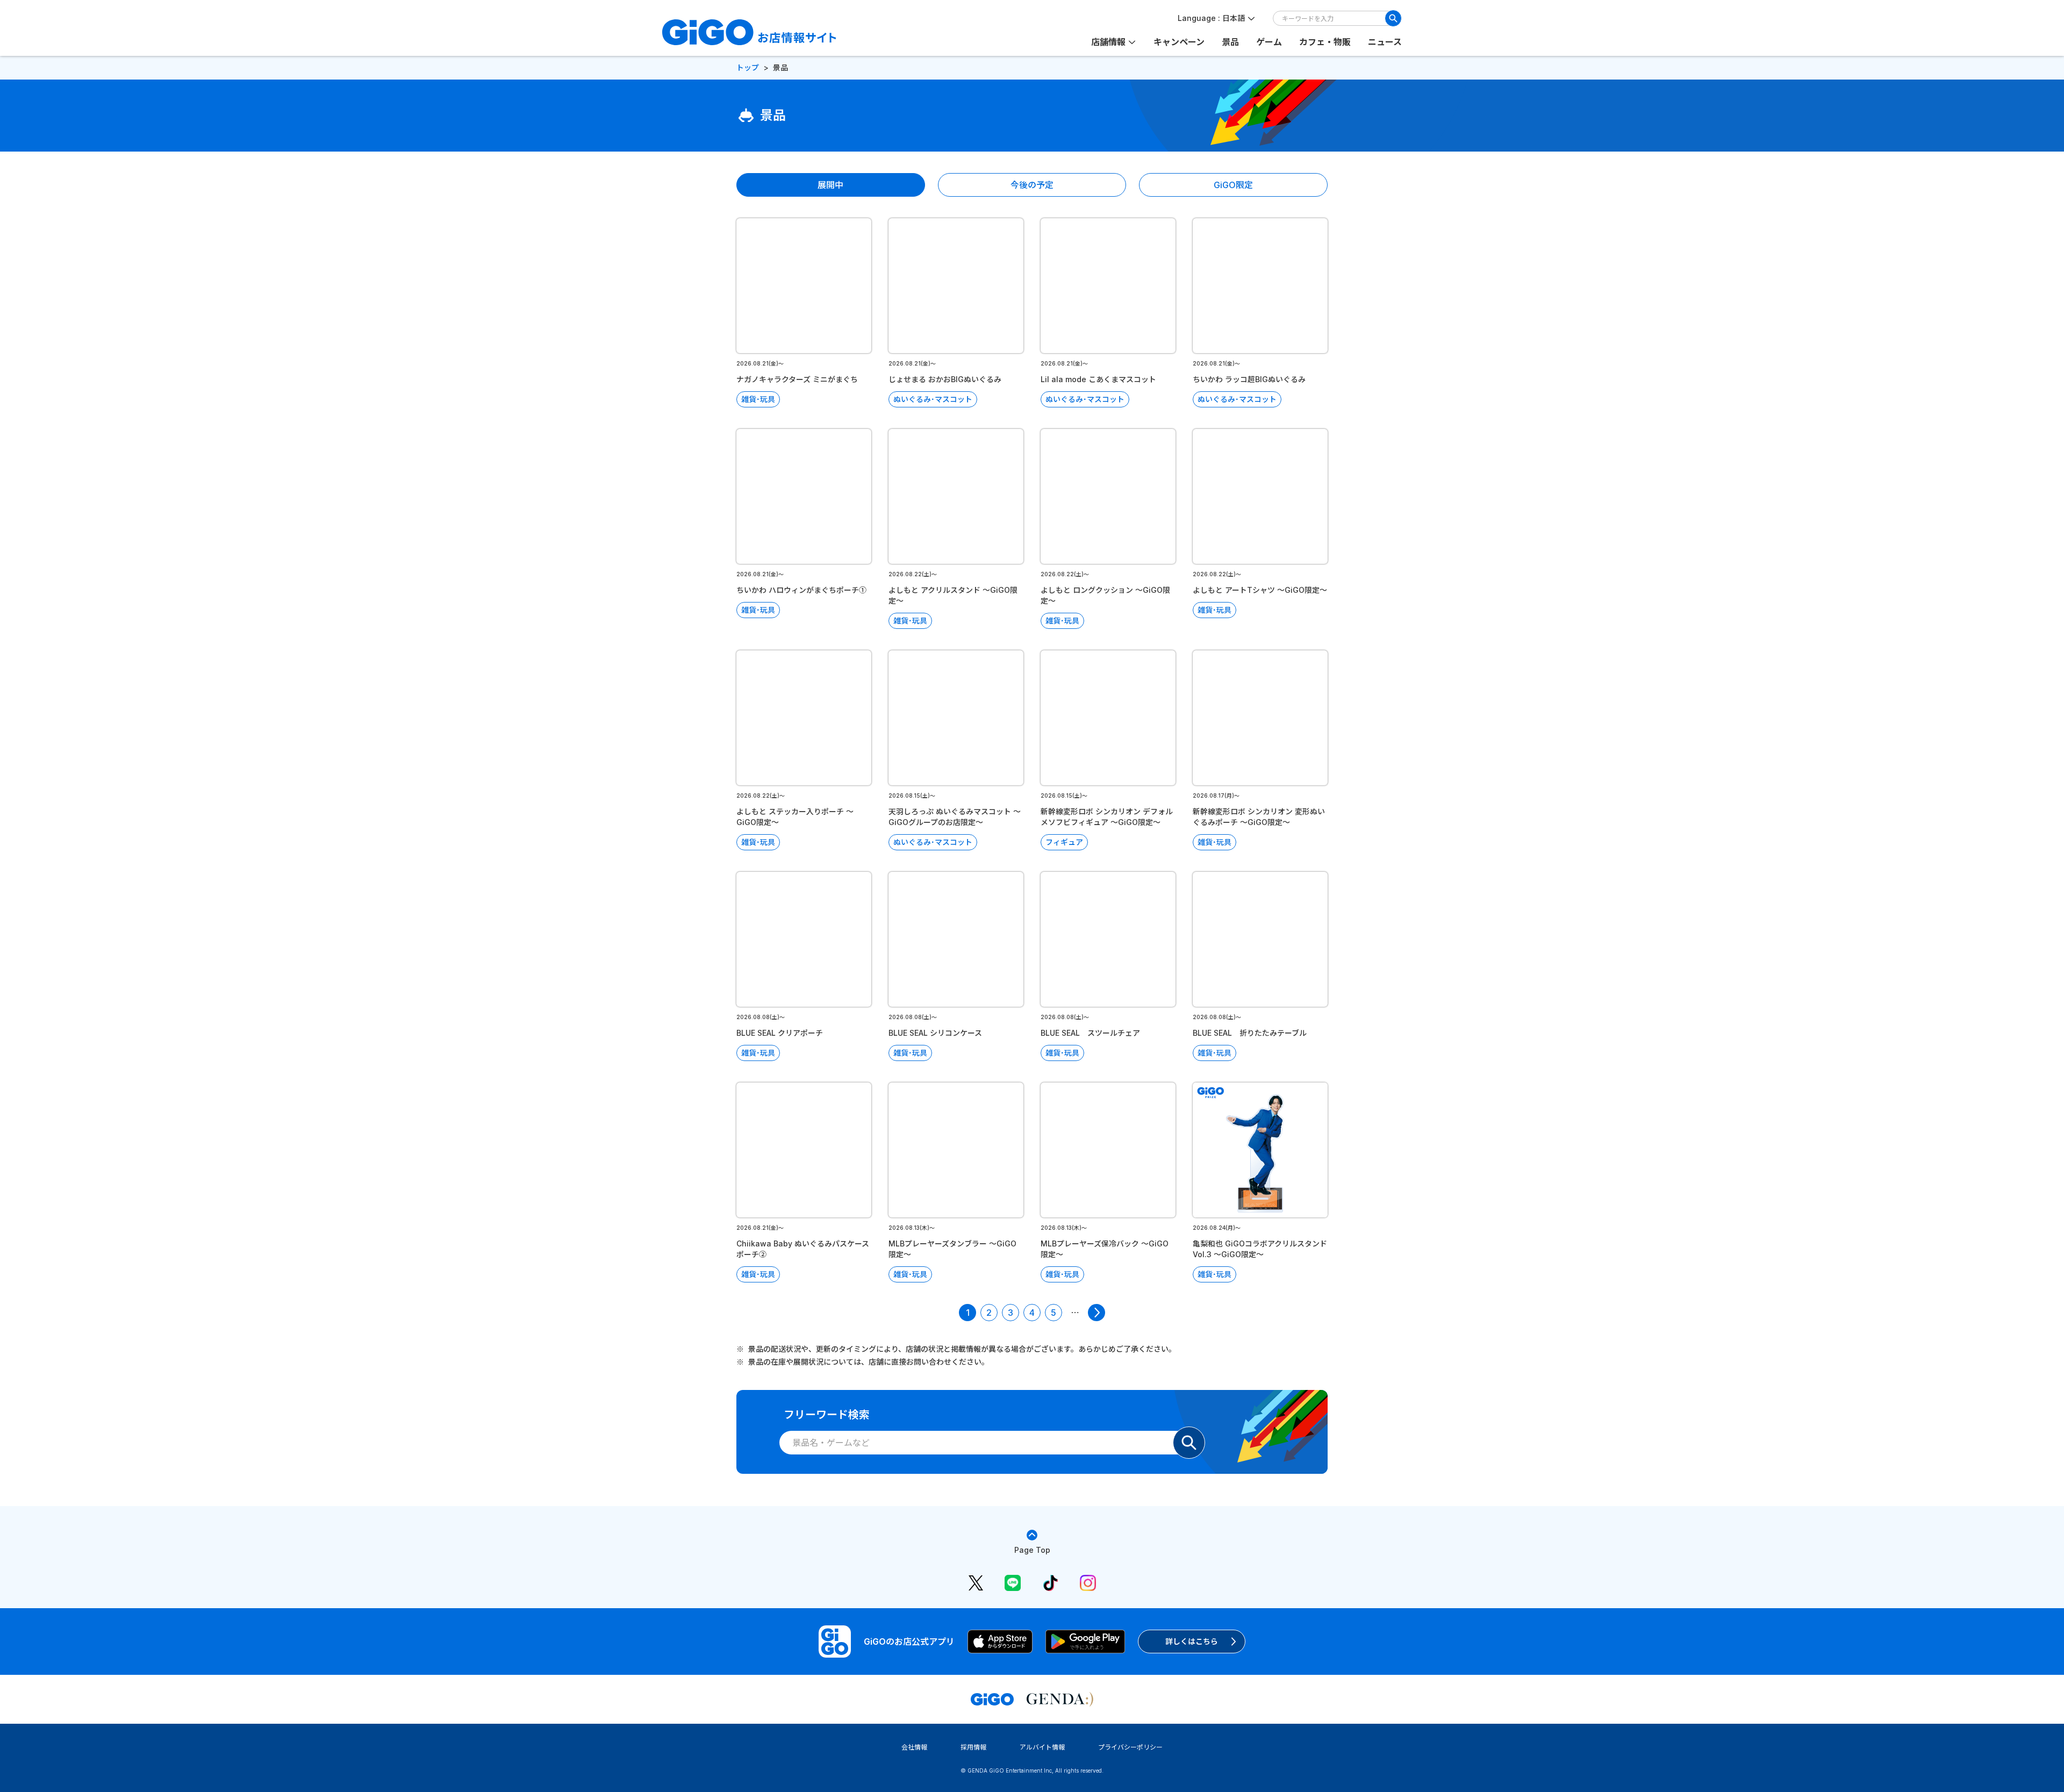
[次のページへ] (1096, 1313)
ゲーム (1269, 42)
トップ (748, 67)
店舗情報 (1108, 42)
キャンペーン (1179, 42)
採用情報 (973, 1747)
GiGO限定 (1233, 185)
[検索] (1393, 18)
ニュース (1385, 42)
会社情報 (914, 1747)
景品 (1230, 42)
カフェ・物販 (1325, 42)
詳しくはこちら (1192, 1641)
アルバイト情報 (1042, 1747)
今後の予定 (1032, 185)
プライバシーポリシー (1130, 1747)
